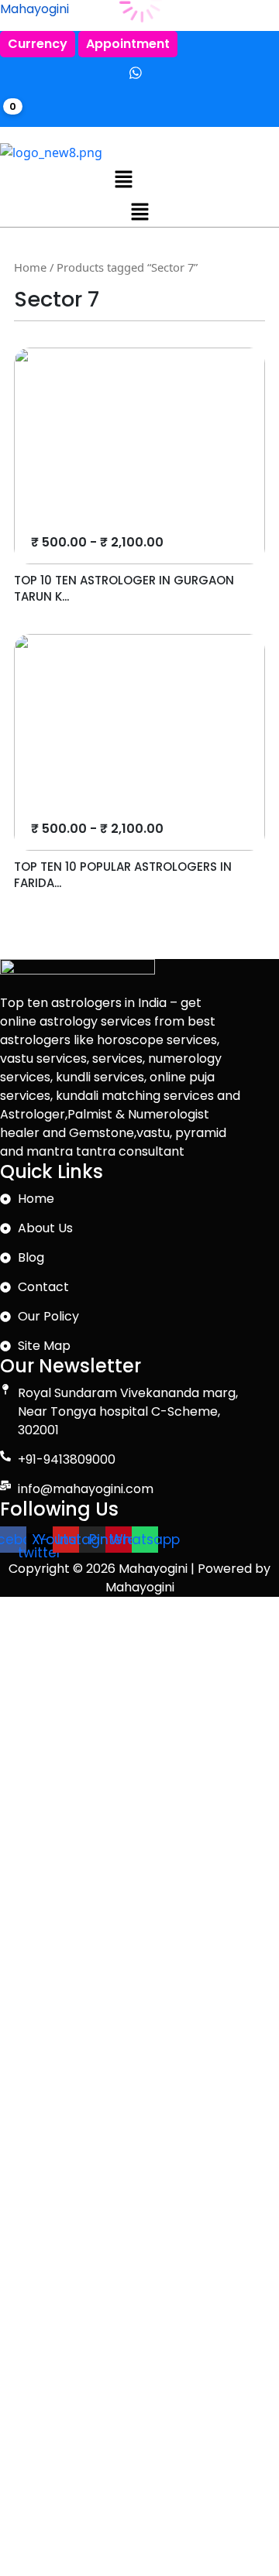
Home (30, 267)
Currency (38, 44)
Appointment (128, 44)
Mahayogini (34, 9)
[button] (124, 178)
